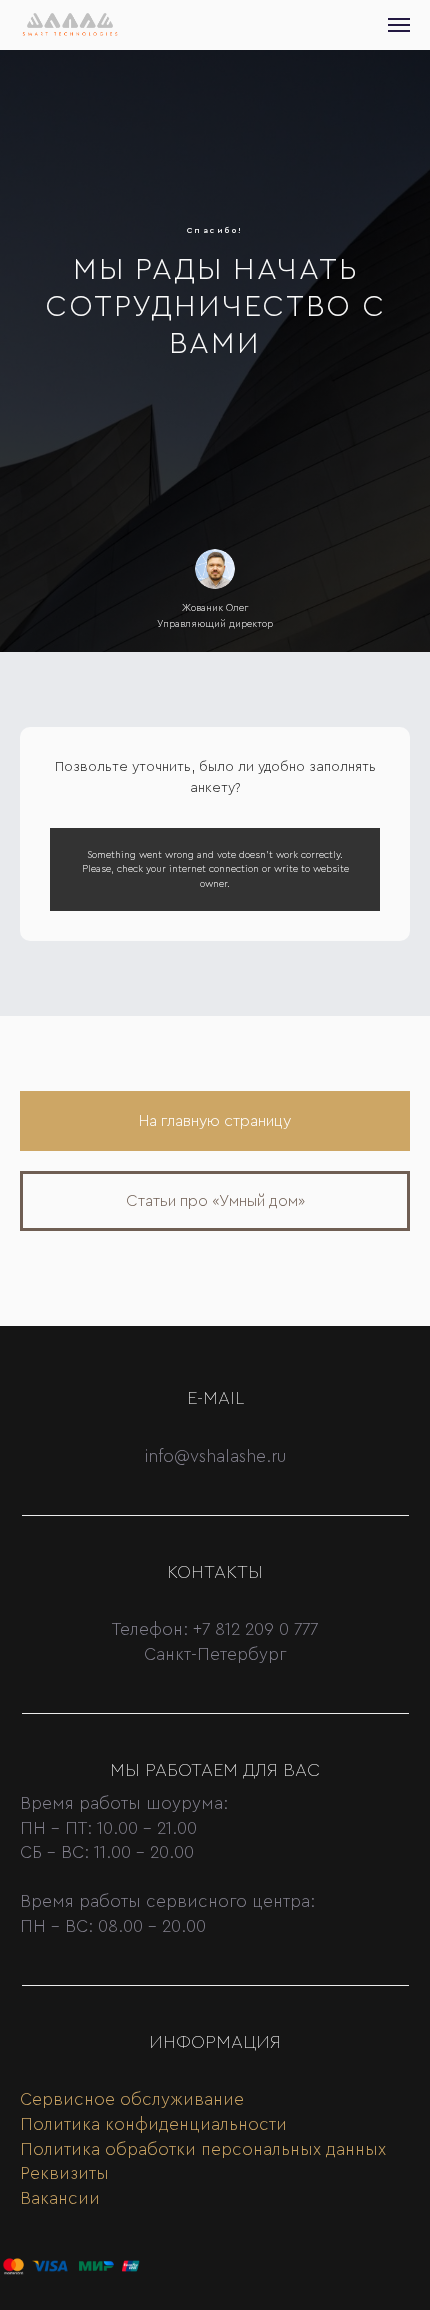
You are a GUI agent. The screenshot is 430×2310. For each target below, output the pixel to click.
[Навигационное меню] (399, 25)
